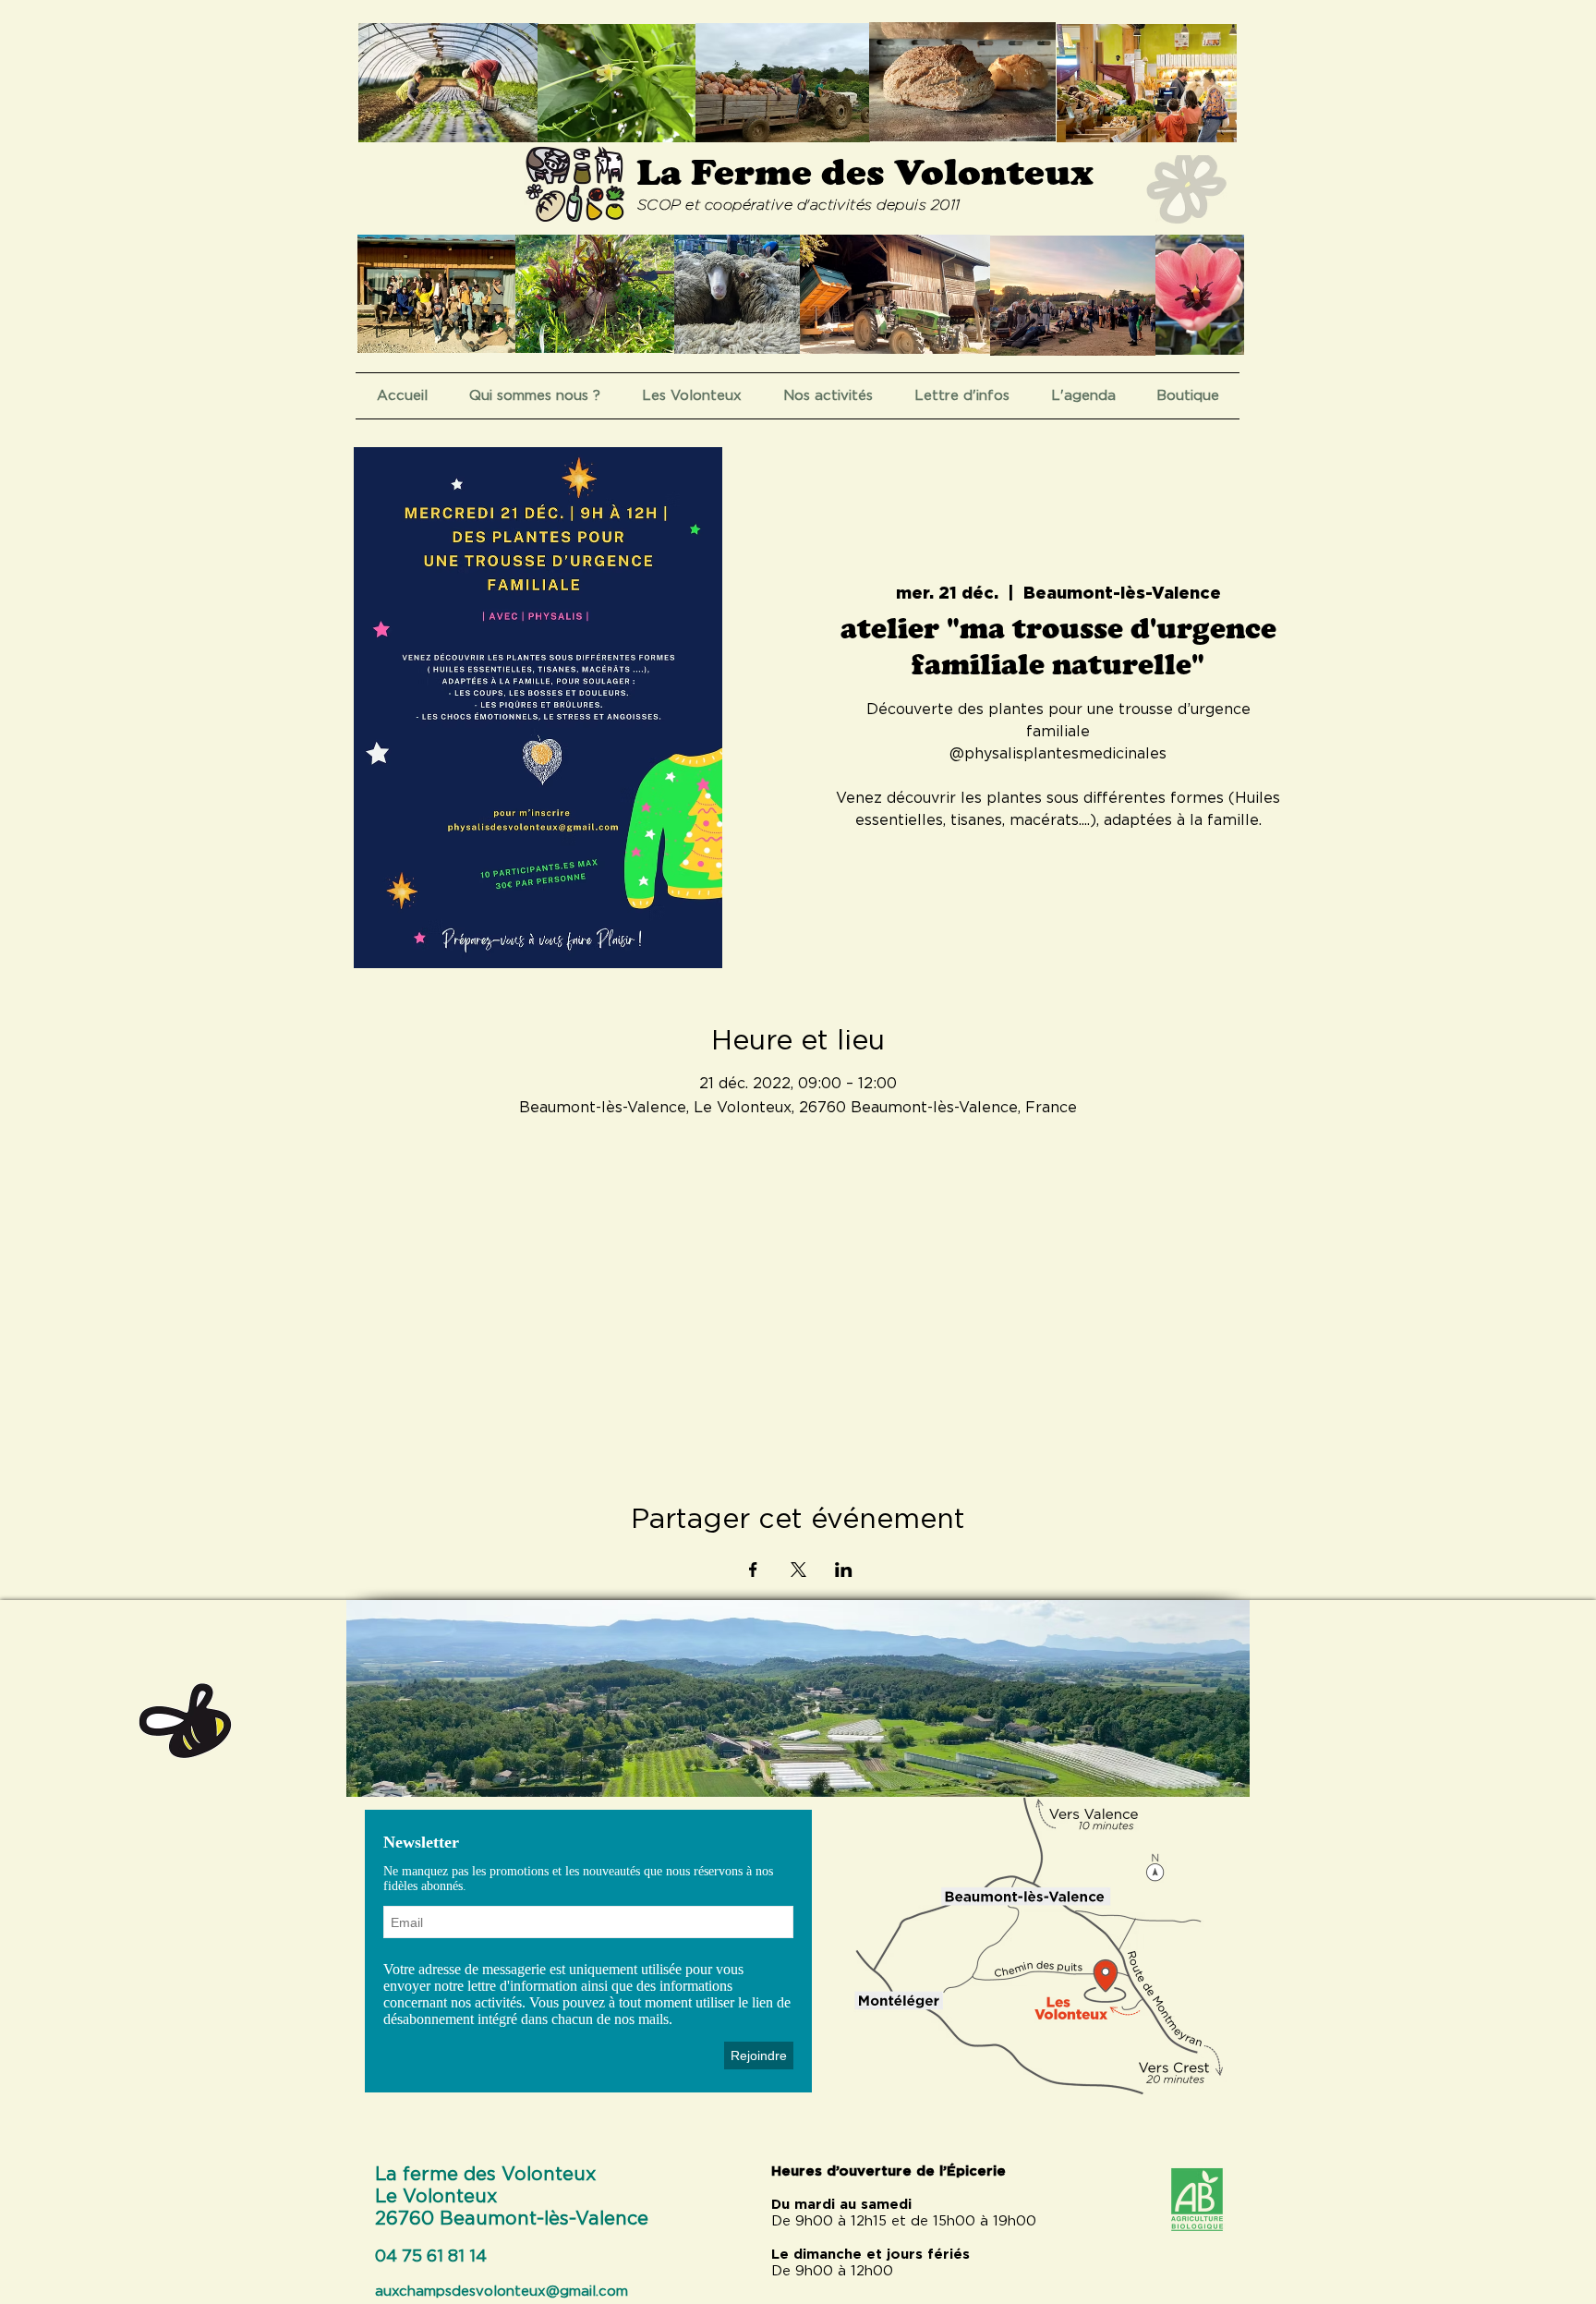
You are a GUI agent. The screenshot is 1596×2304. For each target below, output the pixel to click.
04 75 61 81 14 (431, 2257)
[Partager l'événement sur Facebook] (753, 1570)
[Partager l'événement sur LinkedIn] (844, 1570)
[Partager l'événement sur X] (798, 1570)
